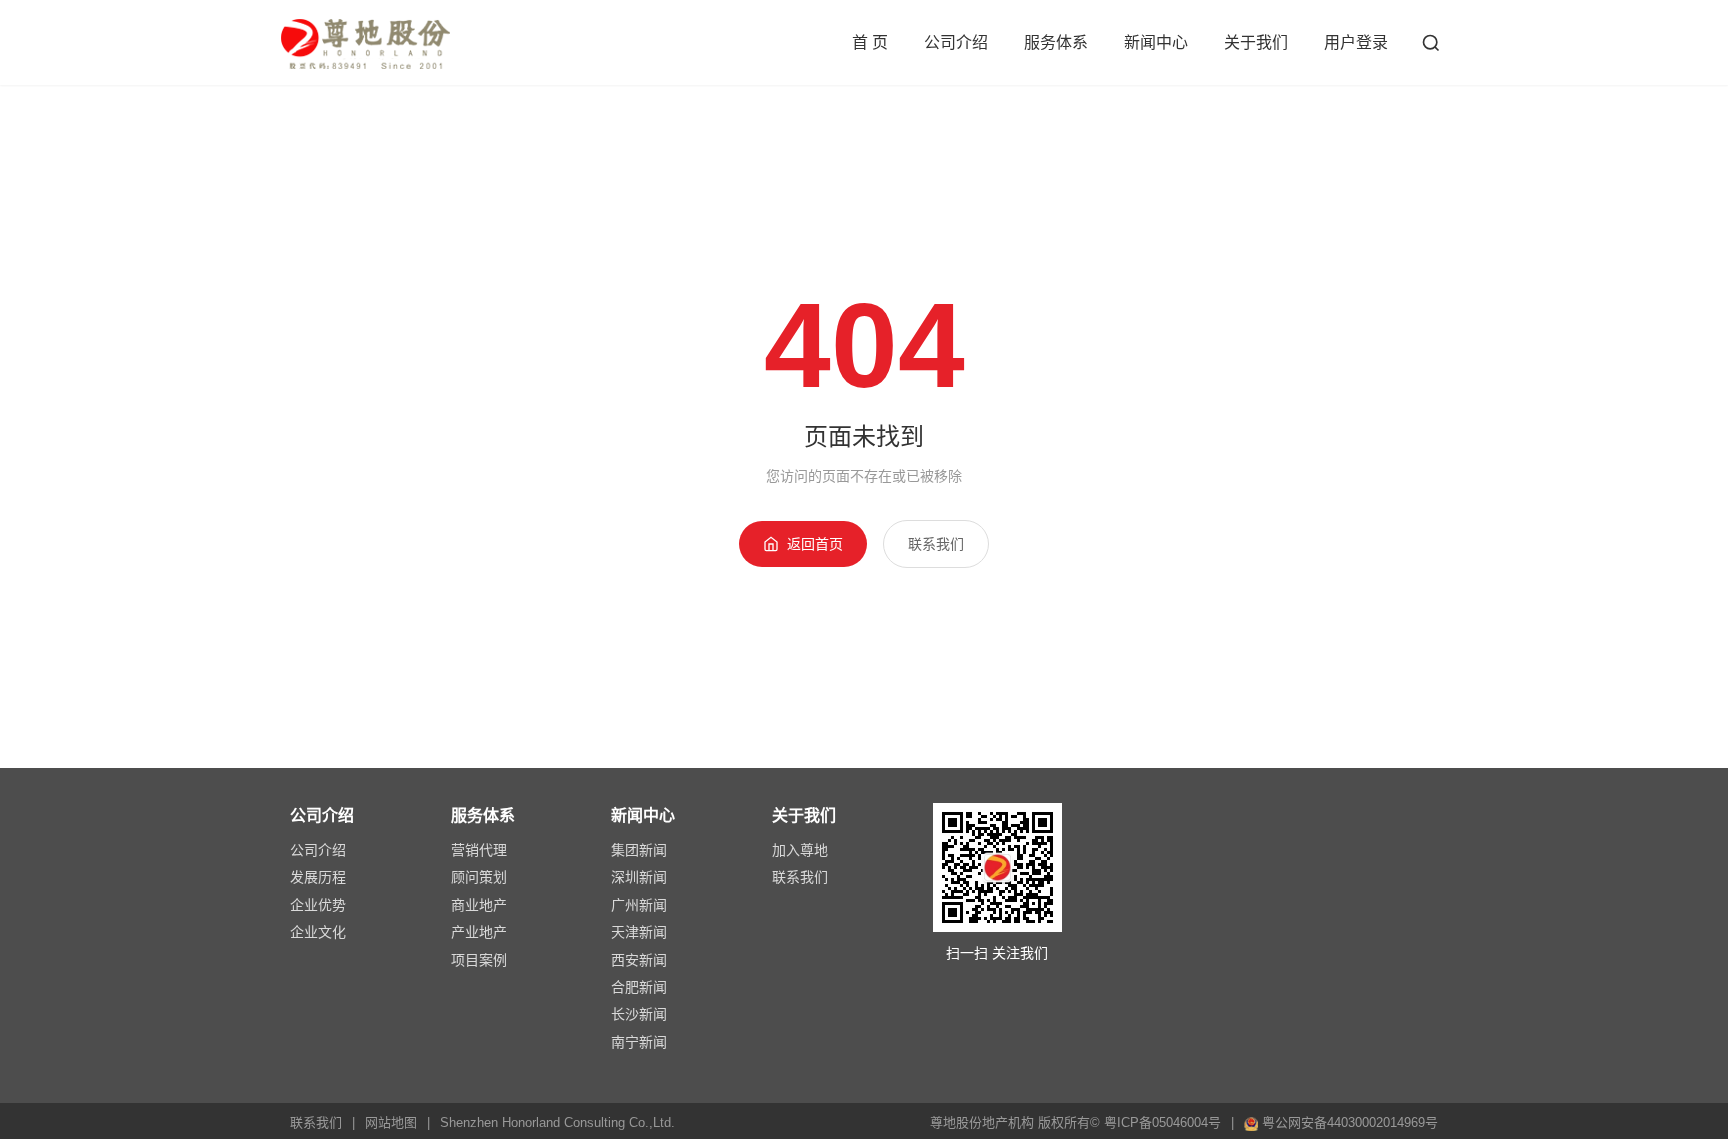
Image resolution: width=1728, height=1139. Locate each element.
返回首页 (815, 544)
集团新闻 (639, 850)
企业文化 (318, 932)
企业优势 (318, 905)
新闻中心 (1156, 42)
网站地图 (391, 1122)
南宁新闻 (639, 1042)
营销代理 (479, 850)
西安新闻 (639, 960)
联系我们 (936, 544)
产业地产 (479, 932)
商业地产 (479, 905)
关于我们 (1256, 42)
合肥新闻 (639, 987)
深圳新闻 (639, 877)
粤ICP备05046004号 (1162, 1122)
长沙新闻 (639, 1014)
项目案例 (479, 960)
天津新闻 (639, 932)
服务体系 (1056, 42)
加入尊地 (800, 850)
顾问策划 (479, 877)
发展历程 (318, 877)
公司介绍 (956, 42)
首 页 (870, 42)
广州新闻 (639, 905)
